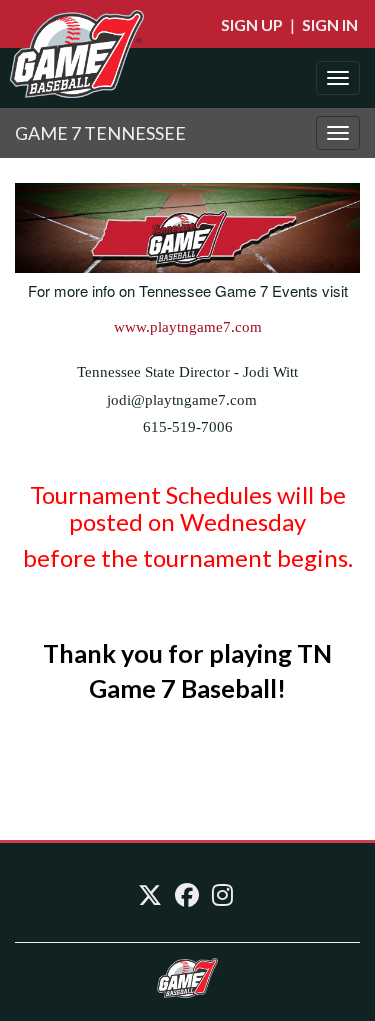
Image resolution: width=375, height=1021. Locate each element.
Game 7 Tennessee (100, 133)
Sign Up (252, 24)
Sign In (330, 24)
